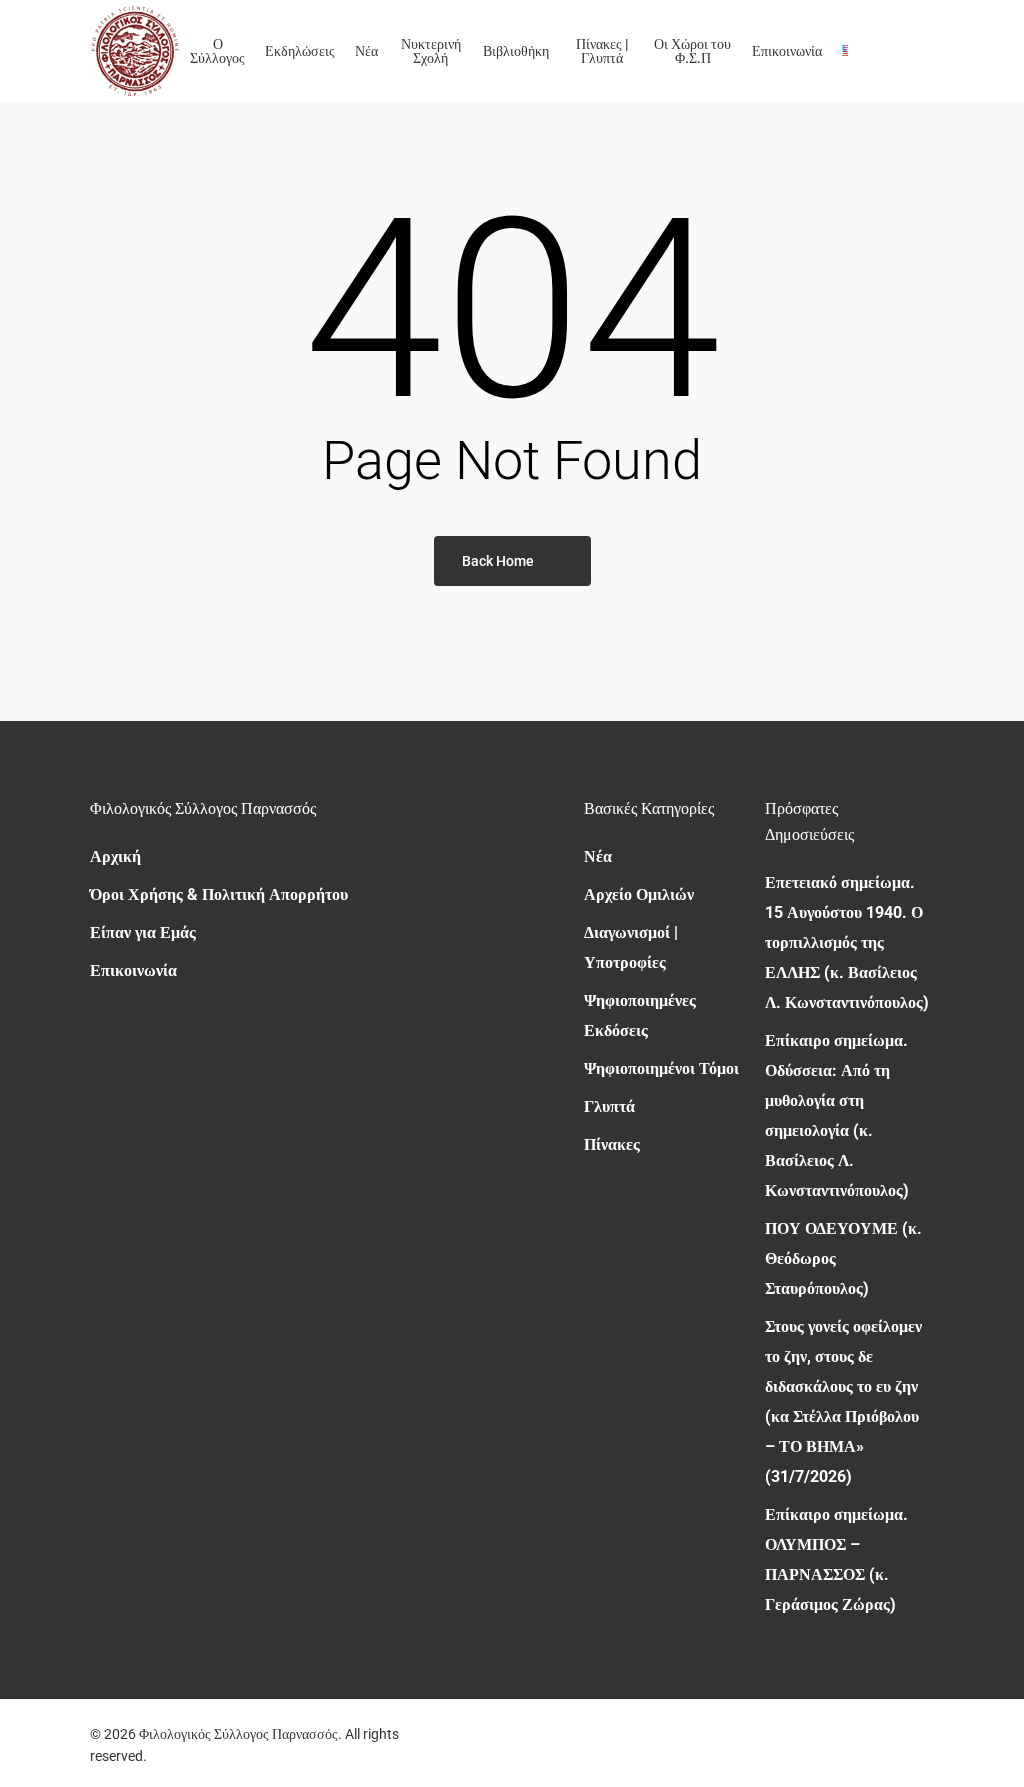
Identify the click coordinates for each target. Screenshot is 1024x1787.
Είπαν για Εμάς (143, 932)
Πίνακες (612, 1144)
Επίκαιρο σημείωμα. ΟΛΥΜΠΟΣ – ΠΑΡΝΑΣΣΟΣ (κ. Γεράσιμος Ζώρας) (836, 1559)
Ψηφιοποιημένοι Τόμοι (661, 1068)
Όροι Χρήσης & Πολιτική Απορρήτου (219, 894)
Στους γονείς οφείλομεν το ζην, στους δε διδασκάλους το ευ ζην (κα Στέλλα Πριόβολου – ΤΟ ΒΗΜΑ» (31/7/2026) (843, 1401)
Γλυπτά (609, 1106)
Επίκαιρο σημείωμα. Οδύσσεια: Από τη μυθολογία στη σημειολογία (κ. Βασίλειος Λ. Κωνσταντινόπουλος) (837, 1115)
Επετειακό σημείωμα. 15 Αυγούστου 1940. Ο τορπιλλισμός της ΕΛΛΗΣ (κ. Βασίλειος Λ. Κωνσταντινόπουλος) (847, 942)
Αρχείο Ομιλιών (639, 894)
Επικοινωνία (133, 970)
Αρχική (115, 856)
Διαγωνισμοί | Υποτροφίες (631, 947)
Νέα (598, 856)
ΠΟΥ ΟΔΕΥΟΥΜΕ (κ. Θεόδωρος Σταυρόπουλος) (843, 1258)
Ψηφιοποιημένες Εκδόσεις (640, 1015)
